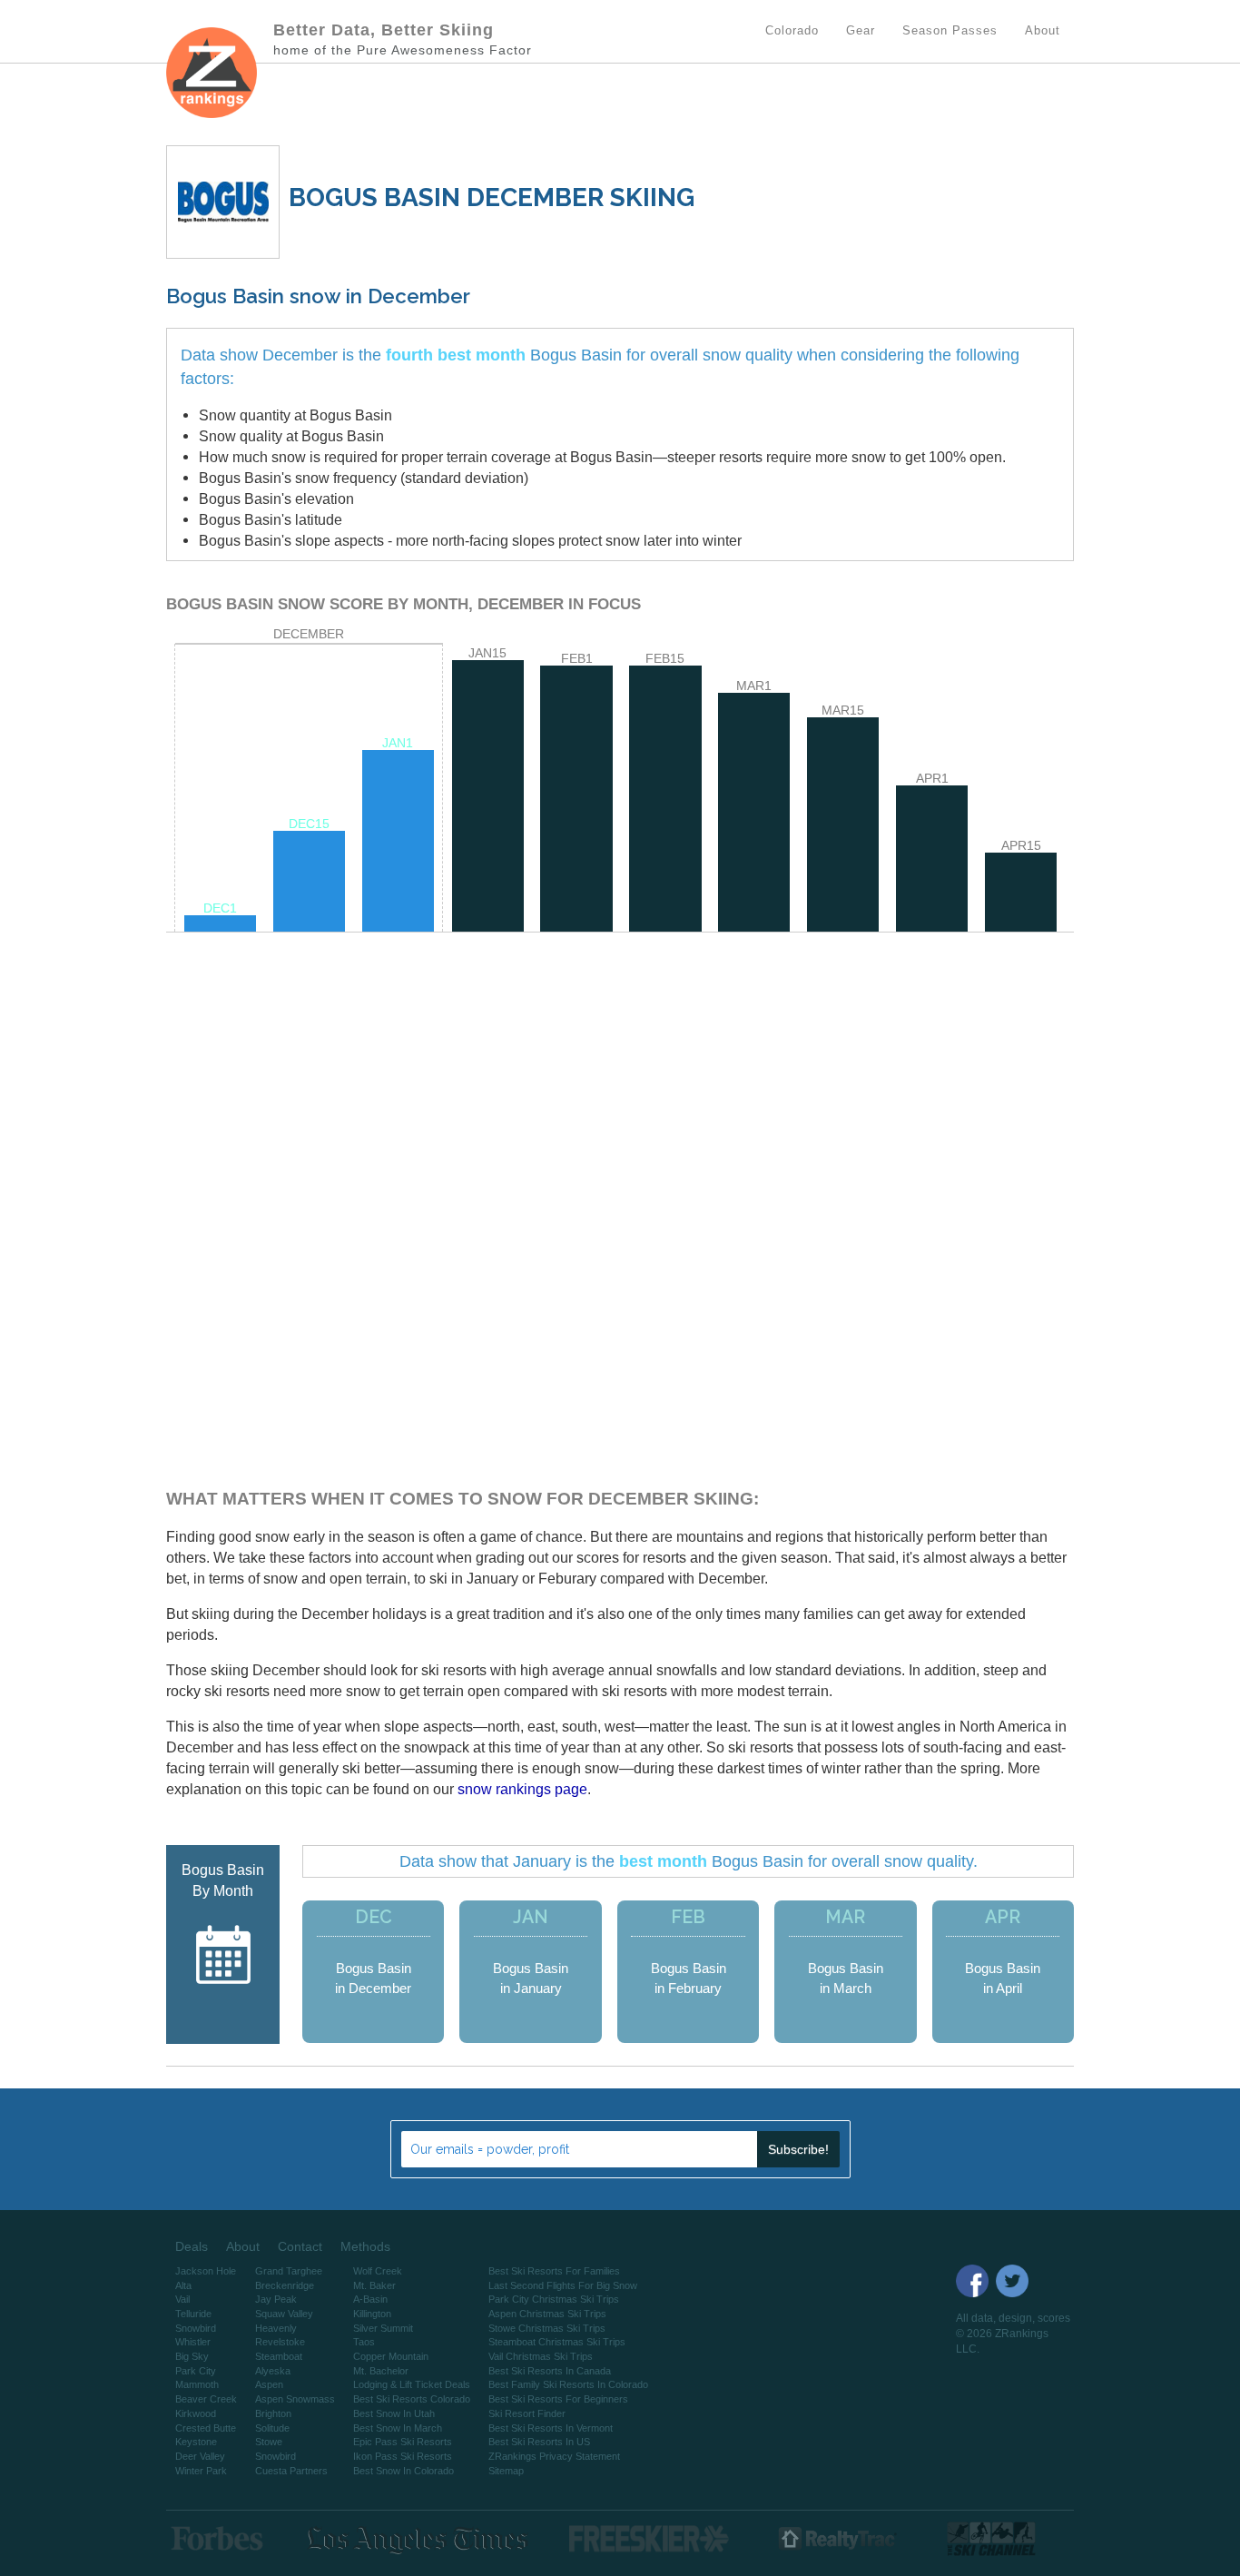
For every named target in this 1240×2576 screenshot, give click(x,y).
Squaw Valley (284, 2314)
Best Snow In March (398, 2428)
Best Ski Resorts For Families (554, 2271)
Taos (364, 2342)
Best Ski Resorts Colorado (412, 2399)
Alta (183, 2285)
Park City (196, 2371)
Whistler (193, 2342)
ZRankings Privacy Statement (554, 2456)
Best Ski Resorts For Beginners (558, 2399)
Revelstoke (280, 2342)
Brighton (273, 2413)
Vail (182, 2299)
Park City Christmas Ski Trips (554, 2299)
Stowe (269, 2442)
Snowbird (196, 2328)
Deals (192, 2246)
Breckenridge (285, 2285)
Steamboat (279, 2356)
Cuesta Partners (291, 2471)
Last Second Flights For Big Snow (563, 2285)
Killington (372, 2314)
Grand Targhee (289, 2271)
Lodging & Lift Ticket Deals (412, 2384)
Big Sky (192, 2356)
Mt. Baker (374, 2285)
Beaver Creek (206, 2399)
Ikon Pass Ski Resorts (403, 2456)
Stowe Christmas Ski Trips (547, 2328)
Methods (365, 2246)
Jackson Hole (206, 2271)
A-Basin (370, 2299)
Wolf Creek (378, 2271)
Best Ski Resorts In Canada (550, 2371)
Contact (300, 2246)
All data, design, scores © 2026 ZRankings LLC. (1013, 2334)
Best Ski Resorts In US (539, 2442)
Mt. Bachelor (381, 2371)
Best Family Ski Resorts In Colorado (568, 2384)
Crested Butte (206, 2428)
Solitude (272, 2428)
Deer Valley (200, 2456)
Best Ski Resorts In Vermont (551, 2428)
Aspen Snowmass (295, 2399)
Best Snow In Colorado (403, 2471)
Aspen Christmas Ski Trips (547, 2314)
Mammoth (197, 2384)
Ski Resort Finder (527, 2413)
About (243, 2246)
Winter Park (201, 2471)
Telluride (193, 2314)
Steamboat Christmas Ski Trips (557, 2342)
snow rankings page (522, 1789)
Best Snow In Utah (394, 2413)
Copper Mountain (391, 2356)
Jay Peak (276, 2299)
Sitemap (506, 2471)
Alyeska (273, 2371)
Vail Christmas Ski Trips (541, 2356)
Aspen (269, 2384)
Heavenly (276, 2328)
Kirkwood (196, 2413)
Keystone (196, 2442)
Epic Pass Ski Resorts (403, 2442)
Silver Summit (383, 2328)
